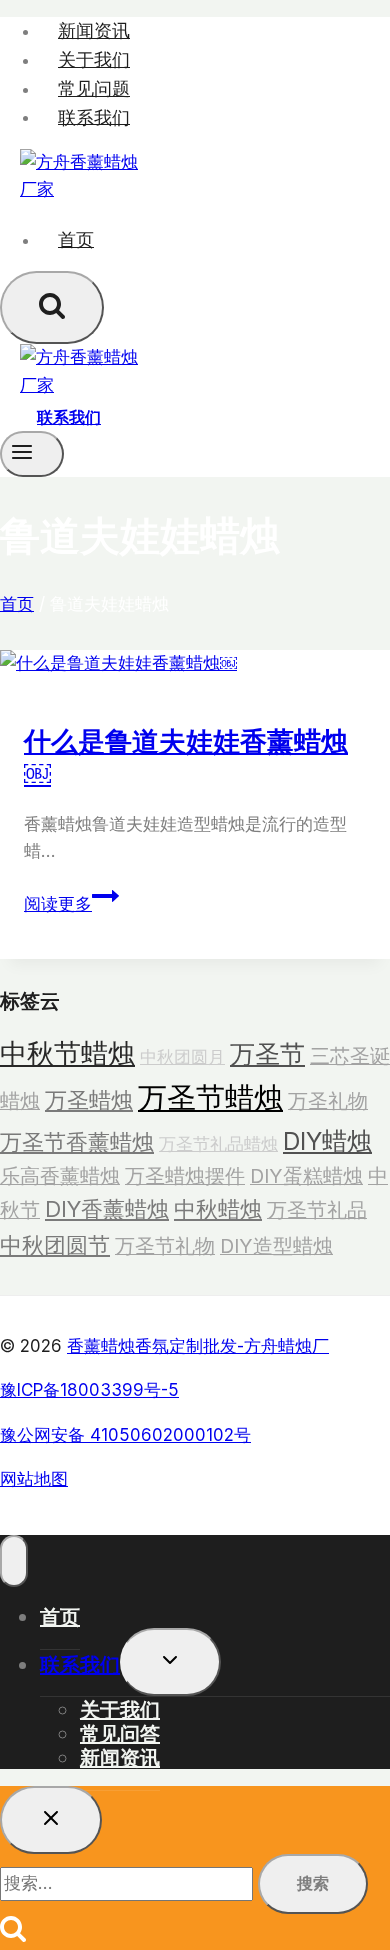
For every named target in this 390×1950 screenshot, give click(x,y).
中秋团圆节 (55, 1245)
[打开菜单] (32, 454)
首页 (76, 239)
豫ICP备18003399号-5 (89, 1390)
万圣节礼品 (317, 1210)
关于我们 (94, 59)
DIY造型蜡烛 (276, 1246)
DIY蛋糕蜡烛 (306, 1176)
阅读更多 (66, 904)
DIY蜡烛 (327, 1141)
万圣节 (267, 1054)
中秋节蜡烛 (67, 1053)
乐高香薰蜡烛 (60, 1176)
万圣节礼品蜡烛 (218, 1143)
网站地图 (34, 1479)
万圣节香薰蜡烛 (77, 1142)
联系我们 (94, 116)
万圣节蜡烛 (210, 1097)
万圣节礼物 (165, 1246)
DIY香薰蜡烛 (107, 1209)
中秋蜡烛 (218, 1209)
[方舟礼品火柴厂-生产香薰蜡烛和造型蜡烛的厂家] (80, 189)
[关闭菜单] (14, 1561)
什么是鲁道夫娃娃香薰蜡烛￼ (186, 756)
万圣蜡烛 (89, 1100)
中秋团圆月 (182, 1056)
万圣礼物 (328, 1101)
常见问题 (94, 88)
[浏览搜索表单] (52, 307)
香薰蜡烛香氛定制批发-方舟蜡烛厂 (198, 1346)
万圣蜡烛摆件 (185, 1176)
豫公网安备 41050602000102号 (125, 1435)
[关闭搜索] (51, 1820)
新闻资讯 (94, 30)
